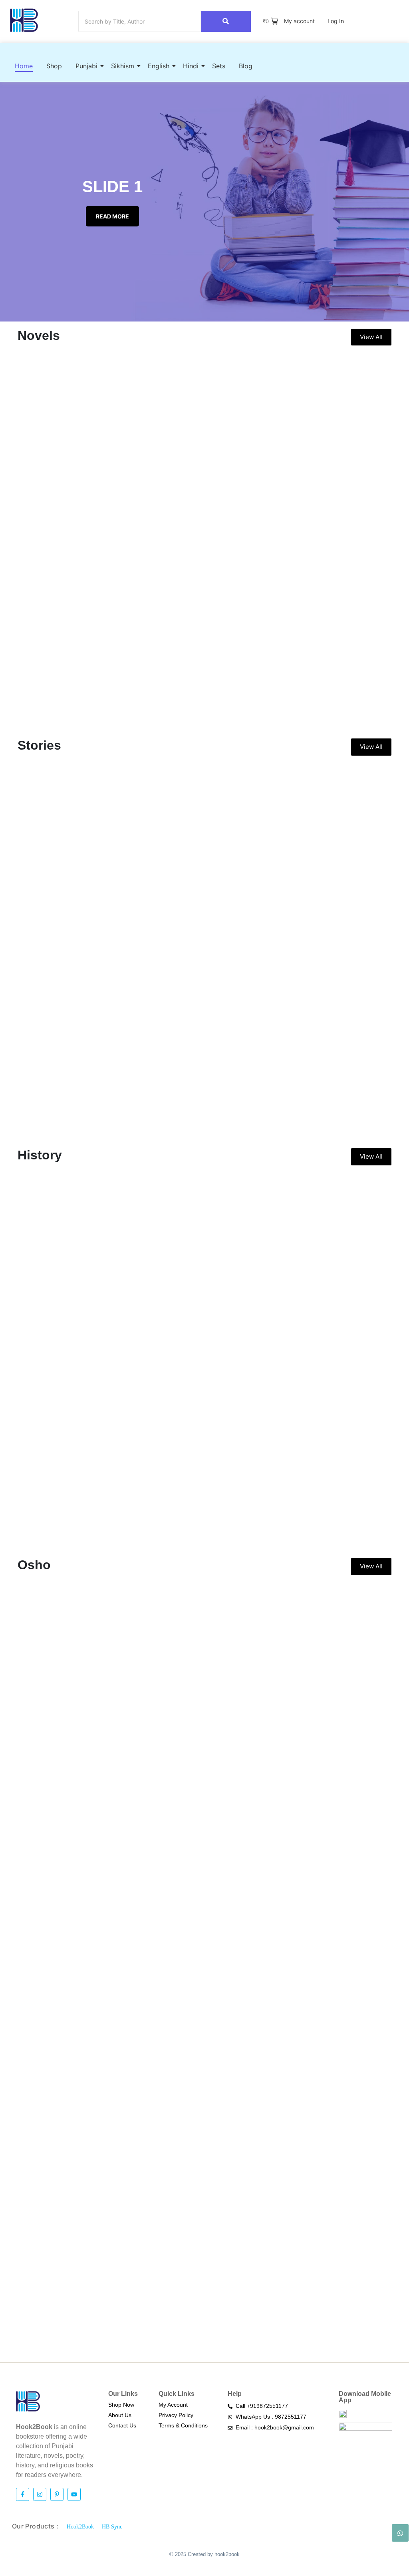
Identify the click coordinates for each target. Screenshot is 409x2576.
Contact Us (122, 2425)
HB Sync (112, 2527)
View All (371, 337)
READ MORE (112, 216)
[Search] (226, 21)
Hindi (191, 66)
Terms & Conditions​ (183, 2425)
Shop (54, 66)
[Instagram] (40, 2494)
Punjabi (86, 66)
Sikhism (123, 66)
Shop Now (121, 2405)
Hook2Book (80, 2527)
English (159, 66)
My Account (173, 2405)
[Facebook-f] (23, 2494)
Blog (246, 66)
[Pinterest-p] (57, 2494)
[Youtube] (74, 2494)
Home (24, 66)
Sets (219, 66)
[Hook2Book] (24, 20)
